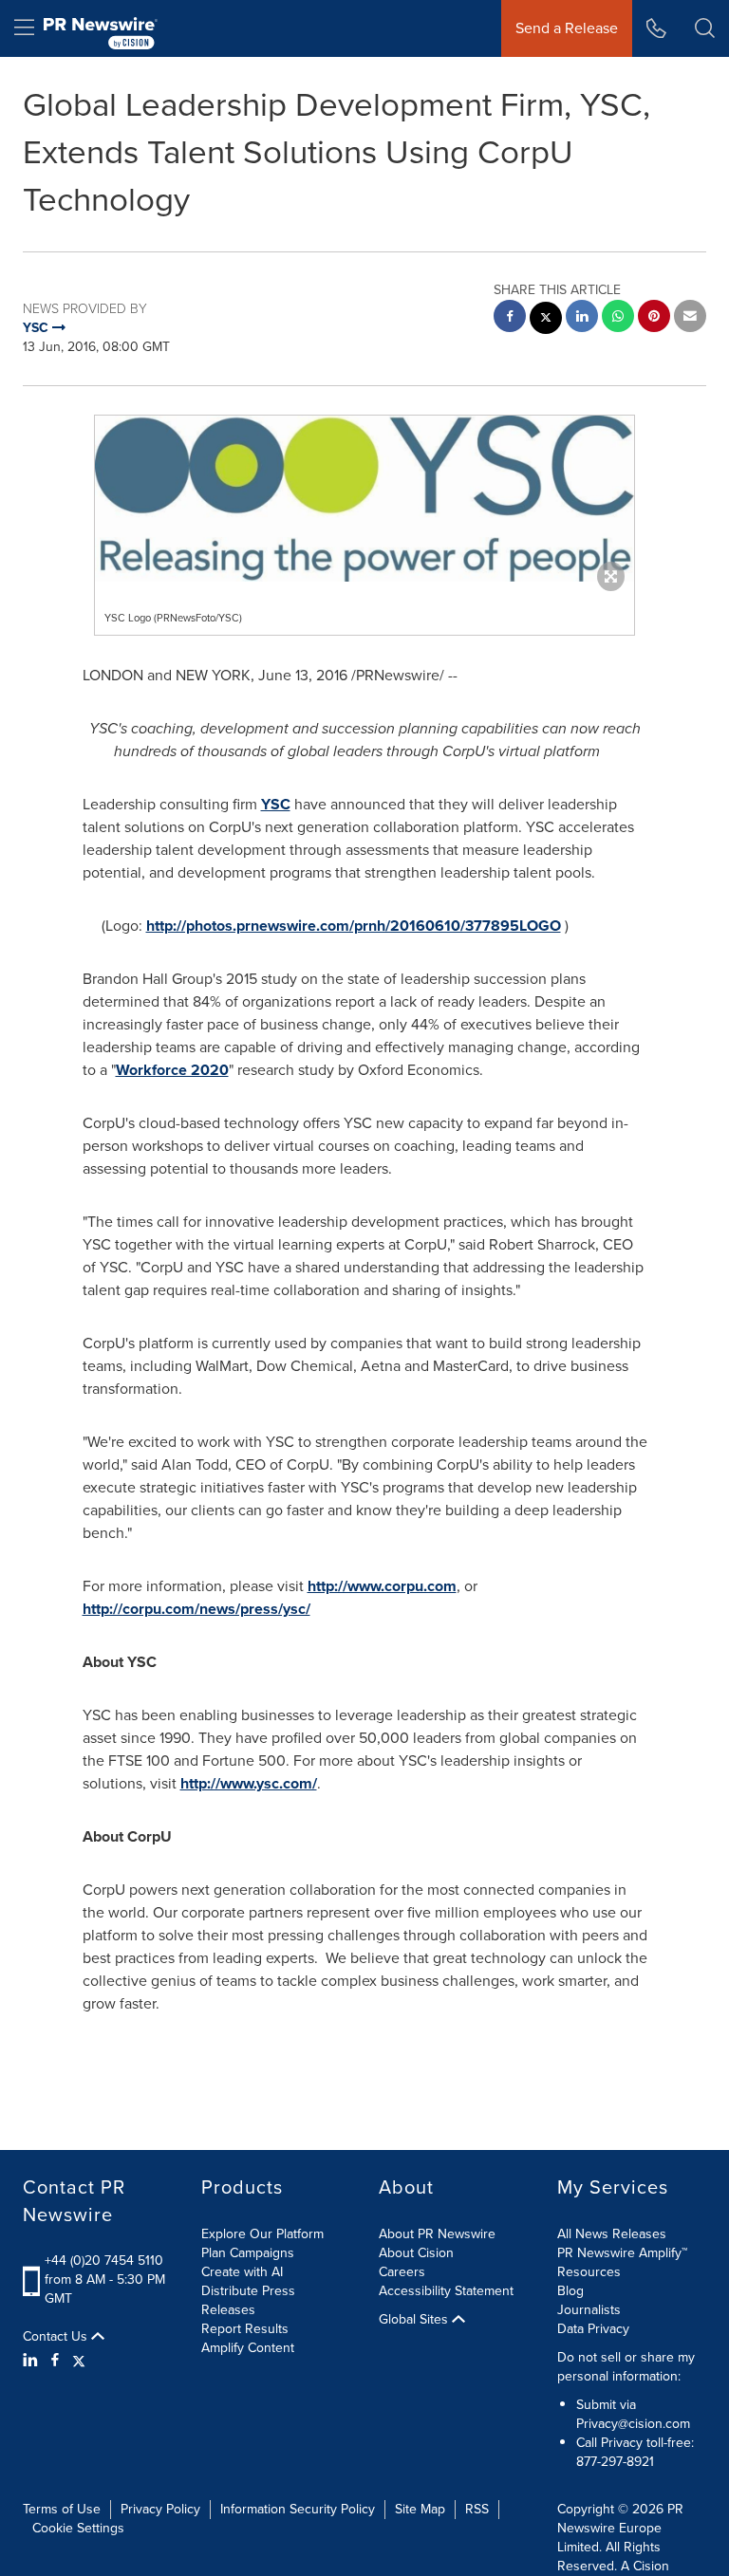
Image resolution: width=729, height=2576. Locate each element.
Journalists (589, 2310)
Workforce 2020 (172, 1070)
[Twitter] (79, 2361)
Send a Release (567, 28)
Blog (570, 2291)
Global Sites (415, 2320)
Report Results (245, 2329)
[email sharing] (690, 318)
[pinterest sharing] (654, 318)
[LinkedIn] (33, 2361)
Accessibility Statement (446, 2291)
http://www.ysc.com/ (249, 1783)
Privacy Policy (160, 2509)
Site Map (420, 2509)
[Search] (705, 28)
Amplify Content (248, 2348)
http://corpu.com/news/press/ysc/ (196, 1609)
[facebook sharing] (510, 318)
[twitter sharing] (546, 320)
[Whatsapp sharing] (618, 318)
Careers (402, 2272)
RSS (477, 2509)
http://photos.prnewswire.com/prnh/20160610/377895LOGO (354, 926)
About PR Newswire (437, 2234)
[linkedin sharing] (582, 318)
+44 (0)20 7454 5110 (104, 2261)
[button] (364, 499)
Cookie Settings (78, 2528)
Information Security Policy (298, 2509)
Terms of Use (62, 2509)
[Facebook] (55, 2361)
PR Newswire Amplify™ (622, 2253)
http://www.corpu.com (382, 1586)
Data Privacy (593, 2329)
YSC (276, 804)
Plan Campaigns (248, 2253)
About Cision (416, 2253)
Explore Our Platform (262, 2234)
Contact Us (57, 2337)
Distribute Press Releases (248, 2300)
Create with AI (242, 2272)
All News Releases (612, 2234)
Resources (589, 2272)
